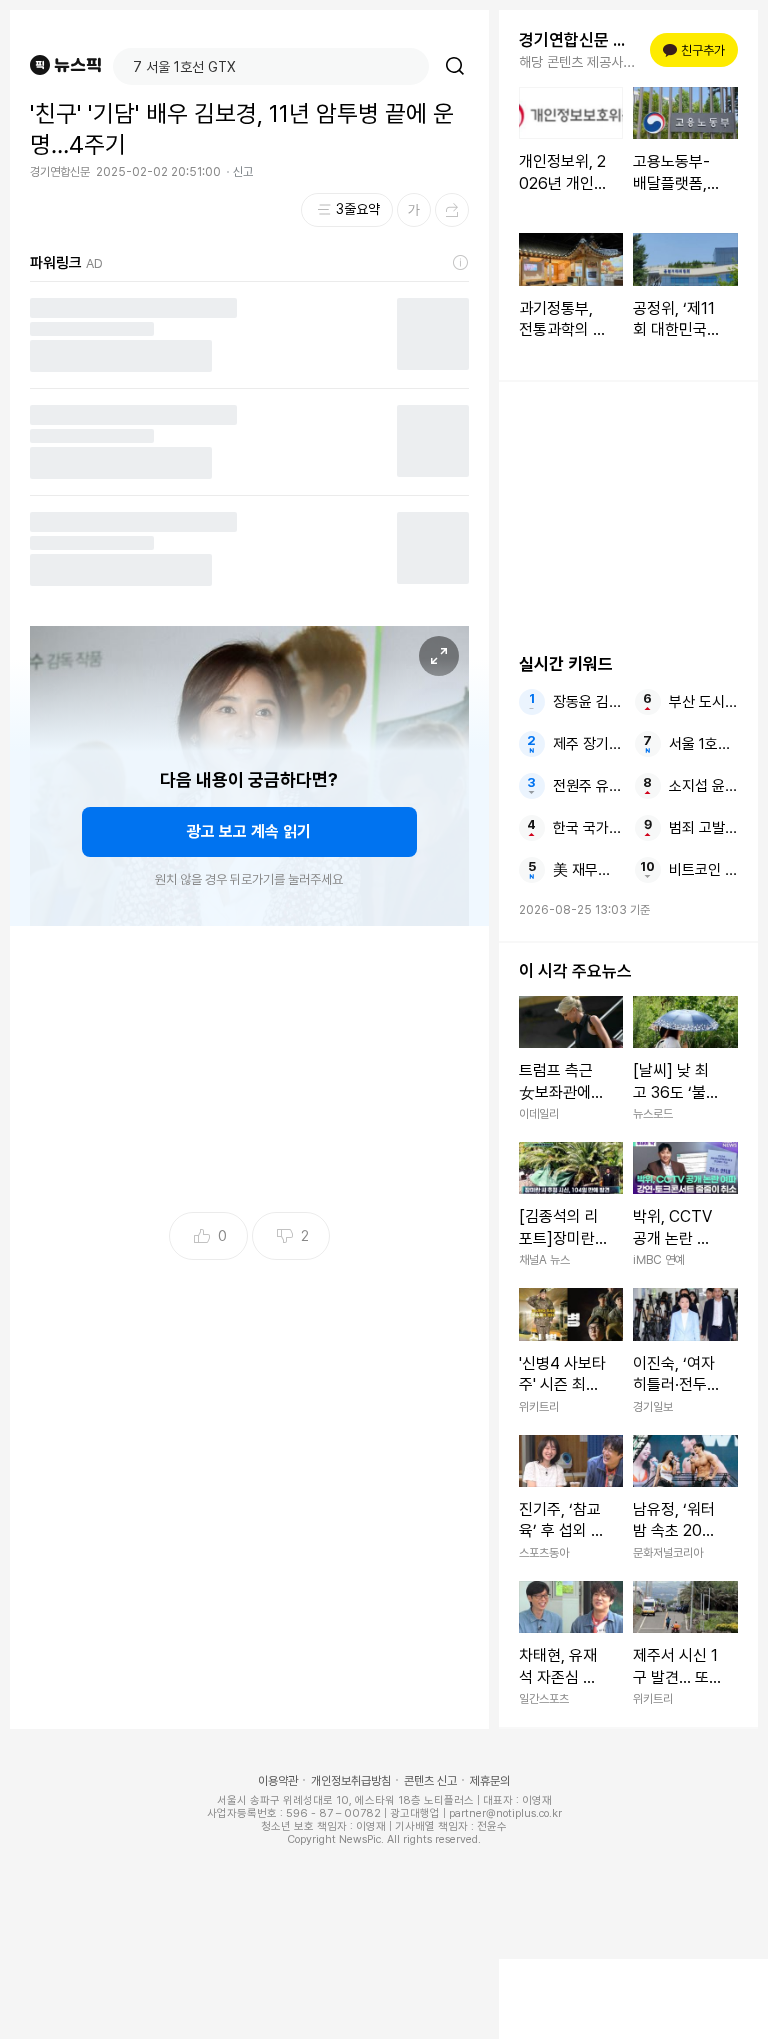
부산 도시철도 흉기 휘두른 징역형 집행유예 (703, 702)
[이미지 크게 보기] (439, 656)
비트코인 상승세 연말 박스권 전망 (703, 870)
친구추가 (697, 50)
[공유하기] (452, 210)
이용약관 (278, 1781)
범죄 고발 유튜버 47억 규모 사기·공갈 (703, 828)
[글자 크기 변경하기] (414, 210)
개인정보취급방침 (351, 1781)
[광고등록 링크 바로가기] (461, 263)
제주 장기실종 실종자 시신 (587, 744)
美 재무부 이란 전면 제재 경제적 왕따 (587, 870)
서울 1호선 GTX (703, 744)
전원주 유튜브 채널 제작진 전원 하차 (587, 786)
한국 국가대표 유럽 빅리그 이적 (587, 828)
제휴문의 (490, 1781)
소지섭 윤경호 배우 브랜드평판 (703, 786)
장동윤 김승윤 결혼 (587, 702)
